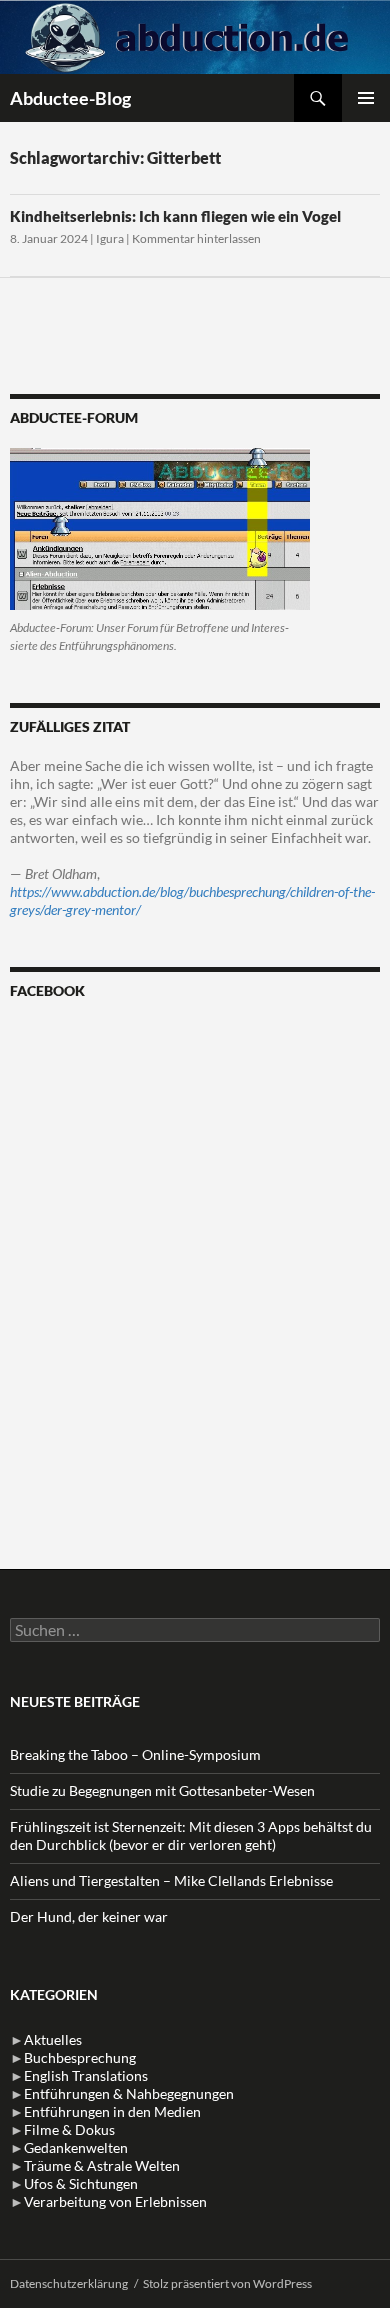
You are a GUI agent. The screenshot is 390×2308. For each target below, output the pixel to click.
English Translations (86, 2075)
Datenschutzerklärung (69, 2283)
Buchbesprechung (80, 2057)
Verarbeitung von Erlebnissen (115, 2201)
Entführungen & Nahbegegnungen (129, 2093)
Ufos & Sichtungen (81, 2183)
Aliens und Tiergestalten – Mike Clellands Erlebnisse (171, 1880)
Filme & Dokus (69, 2129)
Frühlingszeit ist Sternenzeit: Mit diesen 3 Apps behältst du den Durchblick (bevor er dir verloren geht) (191, 1835)
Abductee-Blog (70, 98)
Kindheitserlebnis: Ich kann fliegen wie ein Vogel (175, 216)
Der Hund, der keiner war (89, 1916)
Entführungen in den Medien (112, 2111)
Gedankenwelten (76, 2147)
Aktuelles (53, 2039)
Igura (110, 238)
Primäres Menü (366, 98)
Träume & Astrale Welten (102, 2165)
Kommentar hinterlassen (196, 238)
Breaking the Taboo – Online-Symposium (135, 1754)
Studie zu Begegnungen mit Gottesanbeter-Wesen (162, 1790)
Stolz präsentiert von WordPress (227, 2283)
